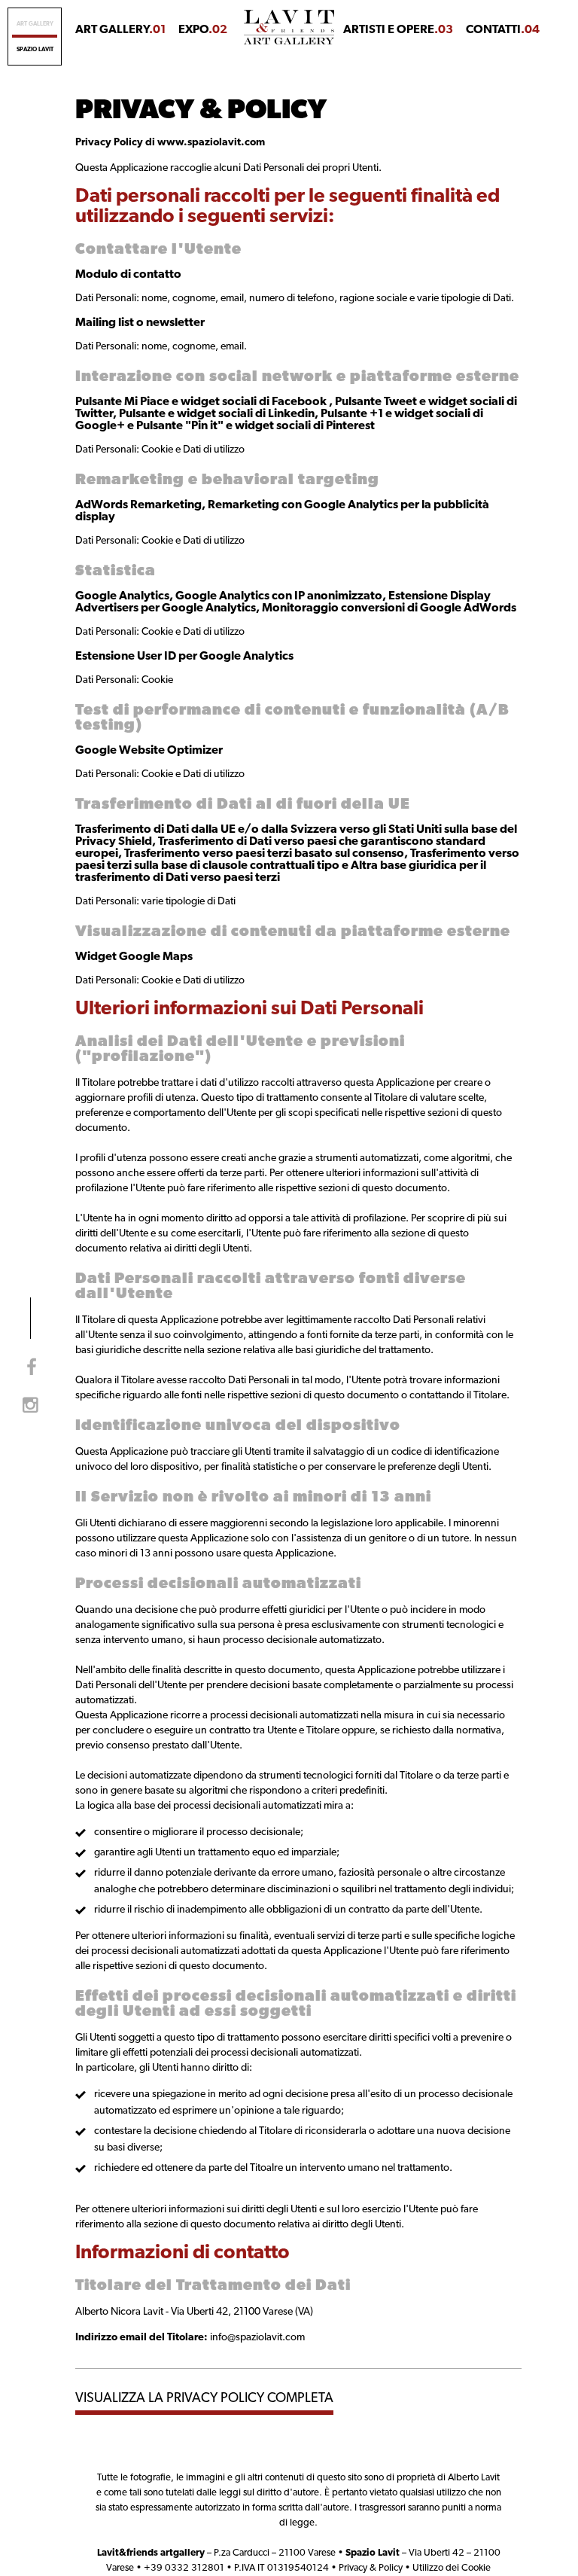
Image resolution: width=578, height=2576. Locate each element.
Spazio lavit (35, 50)
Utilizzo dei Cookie (452, 2568)
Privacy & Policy (371, 2568)
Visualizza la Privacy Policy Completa (204, 2399)
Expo (203, 30)
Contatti (503, 30)
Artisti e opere (398, 30)
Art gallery (35, 24)
